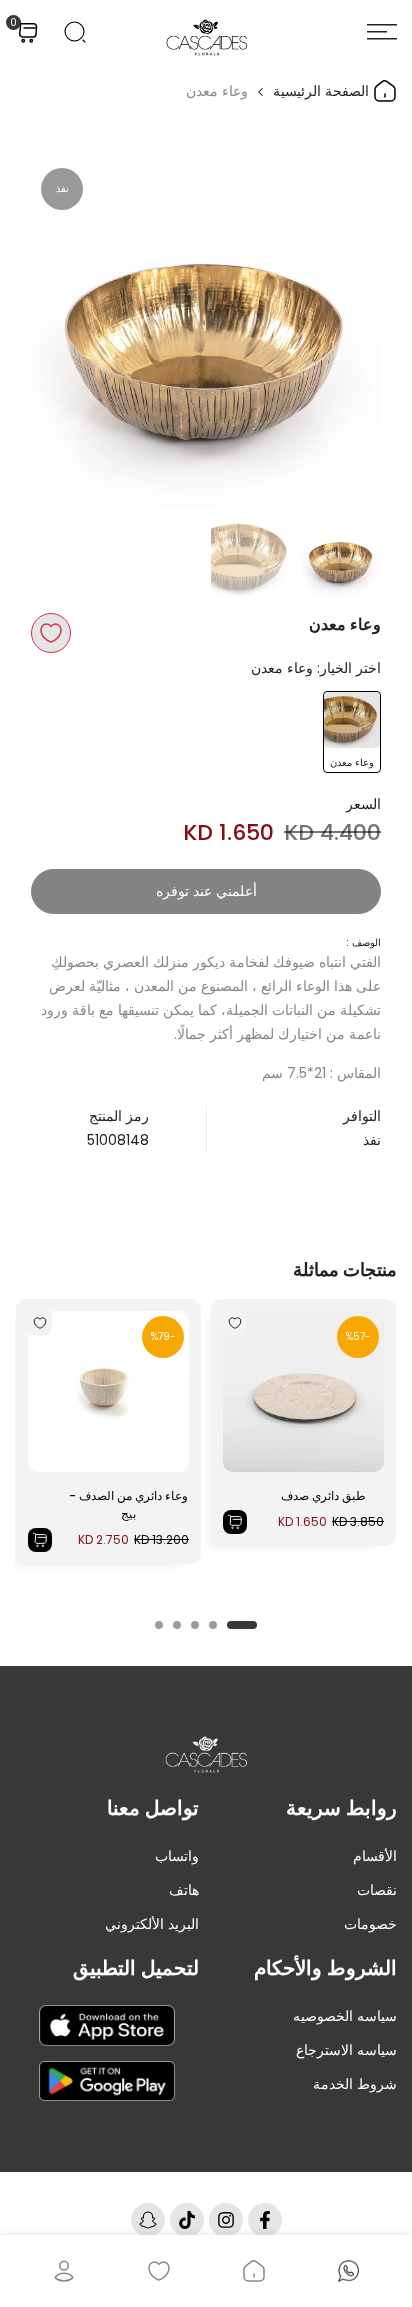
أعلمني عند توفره (206, 891)
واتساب (177, 1856)
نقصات (377, 1890)
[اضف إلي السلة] (235, 1522)
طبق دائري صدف (323, 1495)
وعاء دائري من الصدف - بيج (128, 1504)
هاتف (184, 1890)
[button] (51, 633)
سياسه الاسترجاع (346, 2050)
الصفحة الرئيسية (323, 91)
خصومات (370, 1924)
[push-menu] (382, 32)
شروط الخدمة (355, 2084)
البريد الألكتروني (152, 1924)
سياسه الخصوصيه (345, 2016)
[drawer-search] (75, 32)
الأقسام (375, 1856)
